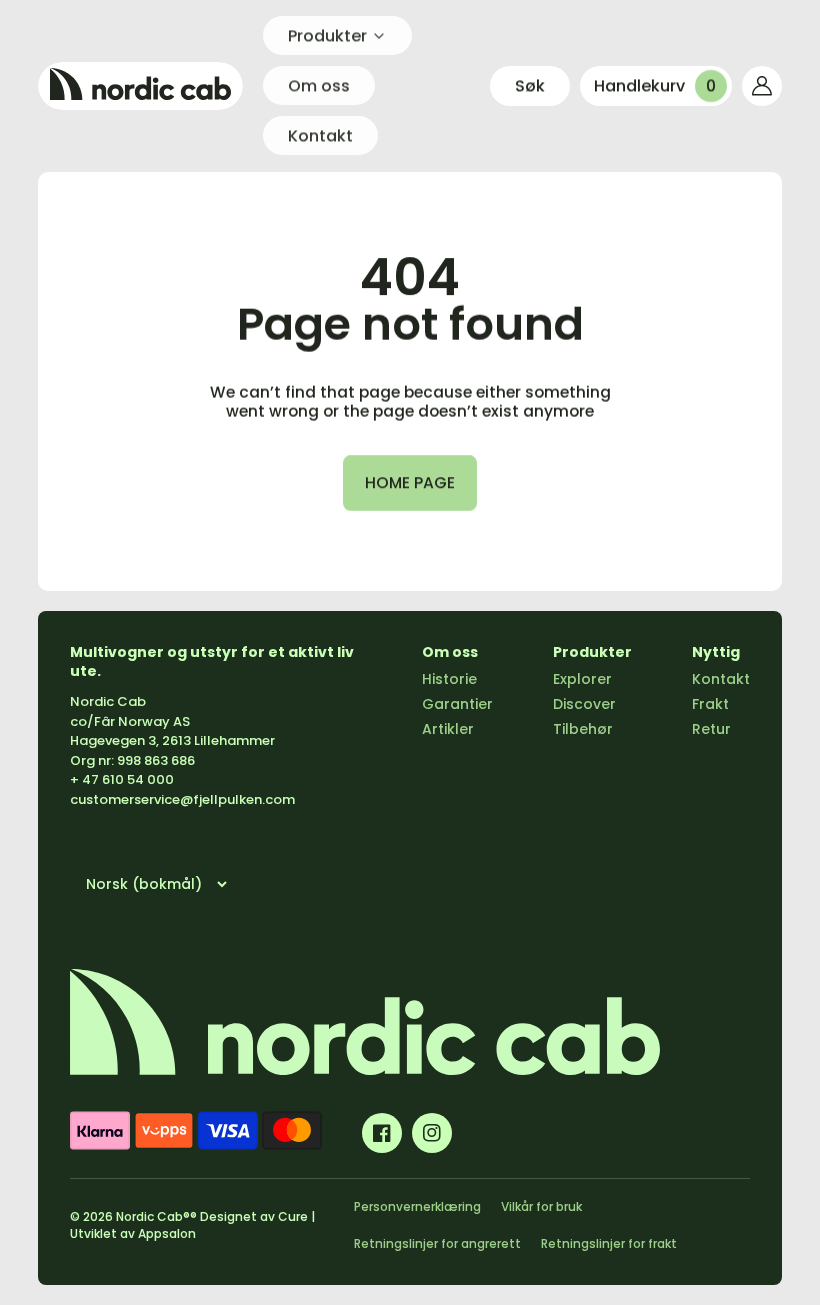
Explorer (582, 679)
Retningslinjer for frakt (609, 1243)
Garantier (457, 704)
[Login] (762, 86)
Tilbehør (583, 729)
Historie (449, 679)
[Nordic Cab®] (140, 86)
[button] (530, 86)
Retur (711, 729)
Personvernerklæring (417, 1206)
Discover (584, 704)
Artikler (448, 729)
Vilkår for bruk (541, 1206)
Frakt (710, 704)
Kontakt (721, 679)
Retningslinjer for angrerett (437, 1243)
